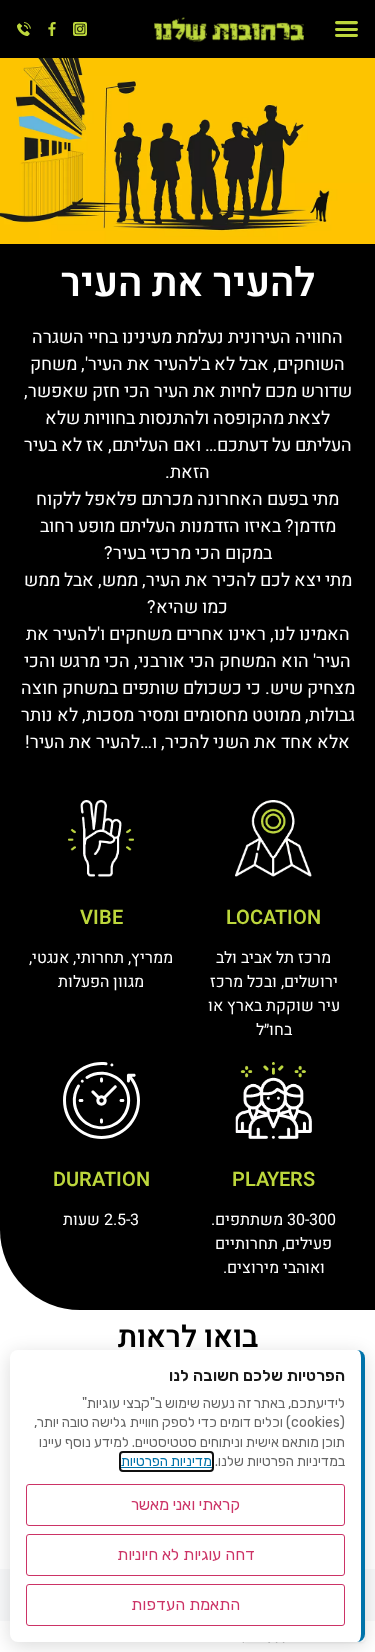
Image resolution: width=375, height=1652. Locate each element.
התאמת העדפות (185, 1604)
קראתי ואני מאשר (185, 1504)
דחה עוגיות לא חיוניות (186, 1554)
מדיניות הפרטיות (166, 1461)
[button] (347, 29)
